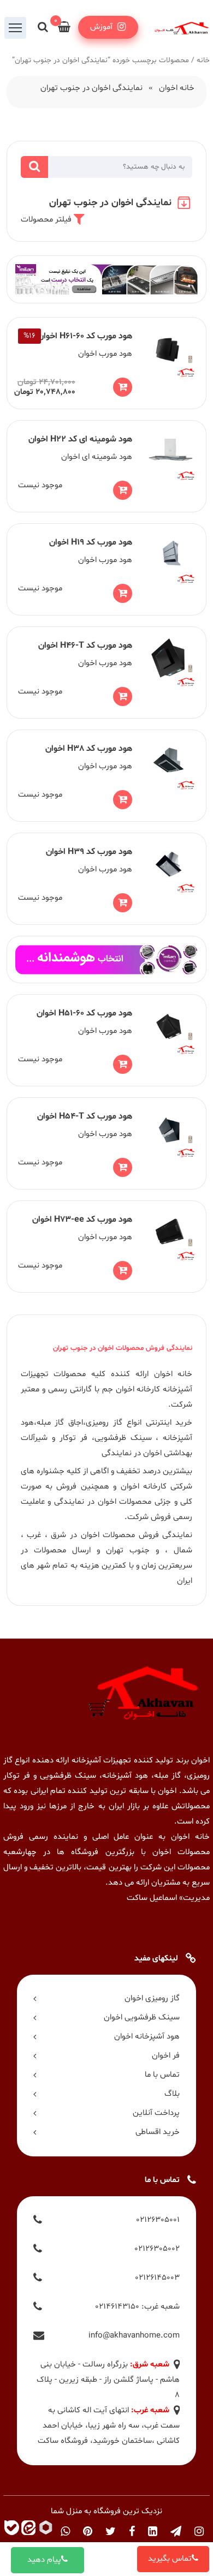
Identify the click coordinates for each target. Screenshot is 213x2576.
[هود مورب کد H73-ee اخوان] (107, 1247)
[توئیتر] (111, 2532)
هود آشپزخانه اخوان (147, 2037)
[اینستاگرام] (199, 2532)
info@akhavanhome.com (134, 2336)
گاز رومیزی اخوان (152, 1998)
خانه (203, 60)
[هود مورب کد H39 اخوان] (107, 879)
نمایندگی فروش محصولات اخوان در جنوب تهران (123, 1348)
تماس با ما (162, 2075)
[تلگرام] (176, 2532)
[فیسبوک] (132, 2532)
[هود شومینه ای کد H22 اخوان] (107, 466)
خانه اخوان (177, 88)
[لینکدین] (153, 2532)
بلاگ (172, 2094)
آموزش (102, 27)
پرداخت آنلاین (156, 2113)
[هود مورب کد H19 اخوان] (107, 569)
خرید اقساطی (158, 2132)
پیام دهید (44, 2560)
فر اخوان (166, 2056)
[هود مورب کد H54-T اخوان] (107, 1143)
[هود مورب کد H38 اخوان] (107, 776)
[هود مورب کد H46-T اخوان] (107, 673)
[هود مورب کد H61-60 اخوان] (107, 363)
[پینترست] (88, 2532)
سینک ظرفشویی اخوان (142, 2018)
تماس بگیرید (170, 2559)
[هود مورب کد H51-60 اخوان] (107, 1040)
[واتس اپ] (65, 2532)
